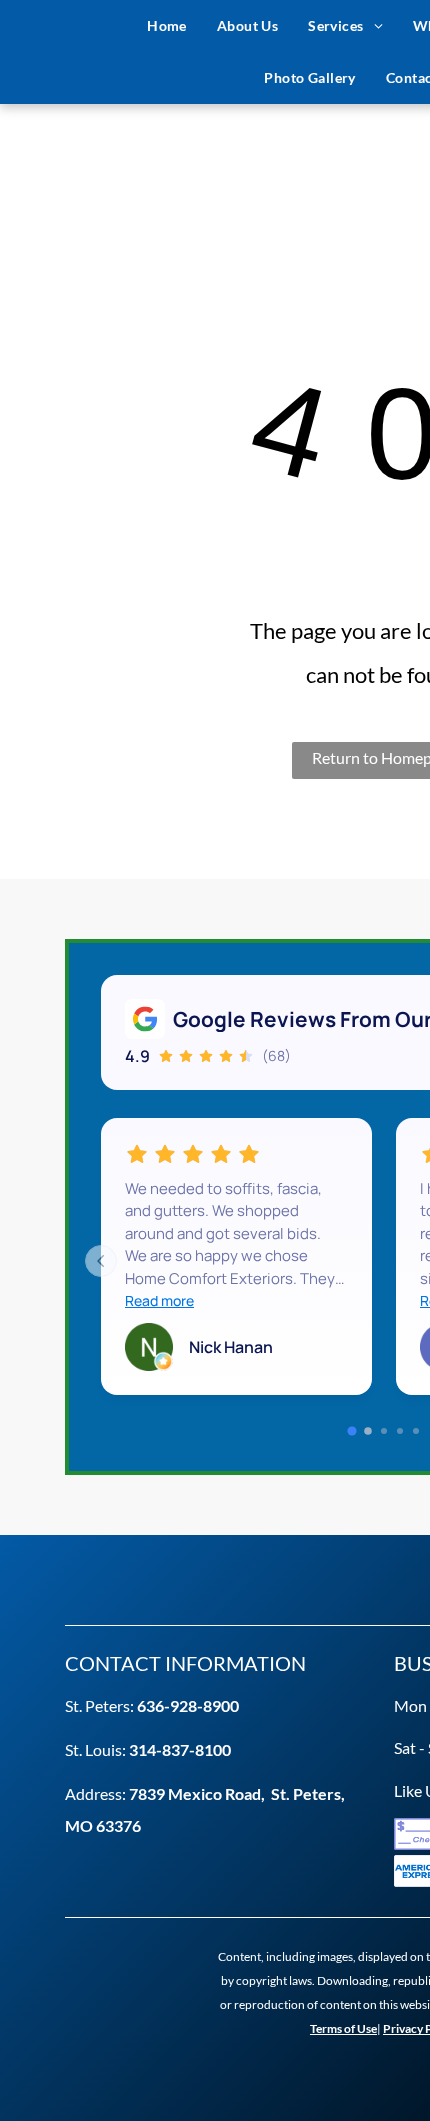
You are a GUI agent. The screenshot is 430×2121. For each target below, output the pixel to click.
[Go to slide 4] (400, 1431)
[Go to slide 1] (351, 1431)
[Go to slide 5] (416, 1431)
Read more (159, 1300)
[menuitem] (167, 26)
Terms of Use (343, 2028)
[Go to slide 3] (384, 1431)
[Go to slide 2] (368, 1432)
